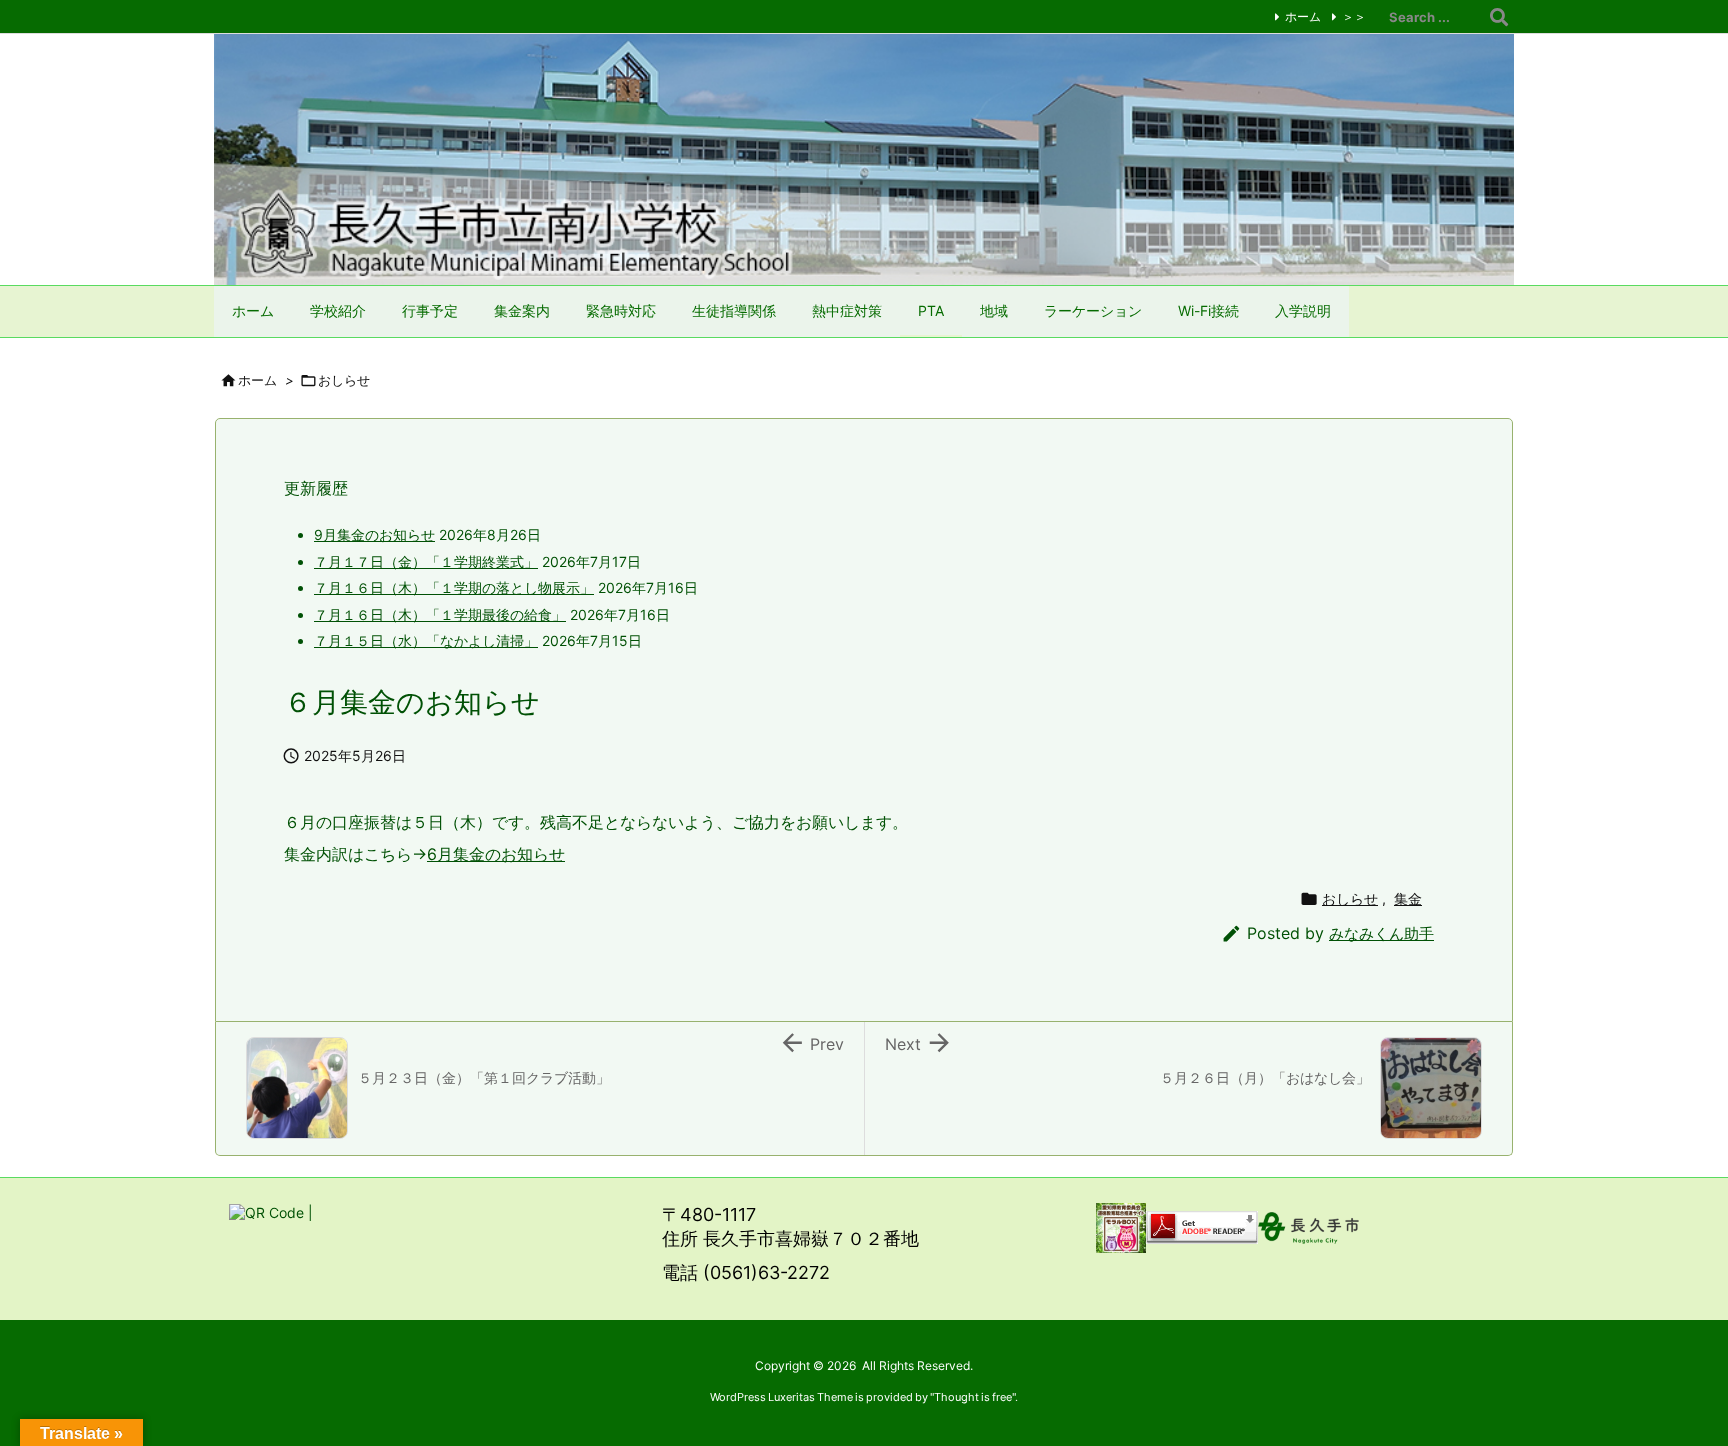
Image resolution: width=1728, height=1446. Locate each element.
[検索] (1499, 17)
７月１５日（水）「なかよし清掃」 (426, 640)
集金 (1408, 899)
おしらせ (344, 380)
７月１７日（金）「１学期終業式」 (426, 561)
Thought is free (973, 1397)
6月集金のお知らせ (496, 854)
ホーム (1303, 16)
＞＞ (1354, 16)
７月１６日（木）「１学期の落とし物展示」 (454, 587)
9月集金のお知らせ (374, 534)
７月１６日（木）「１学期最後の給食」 (440, 614)
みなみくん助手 (1381, 933)
